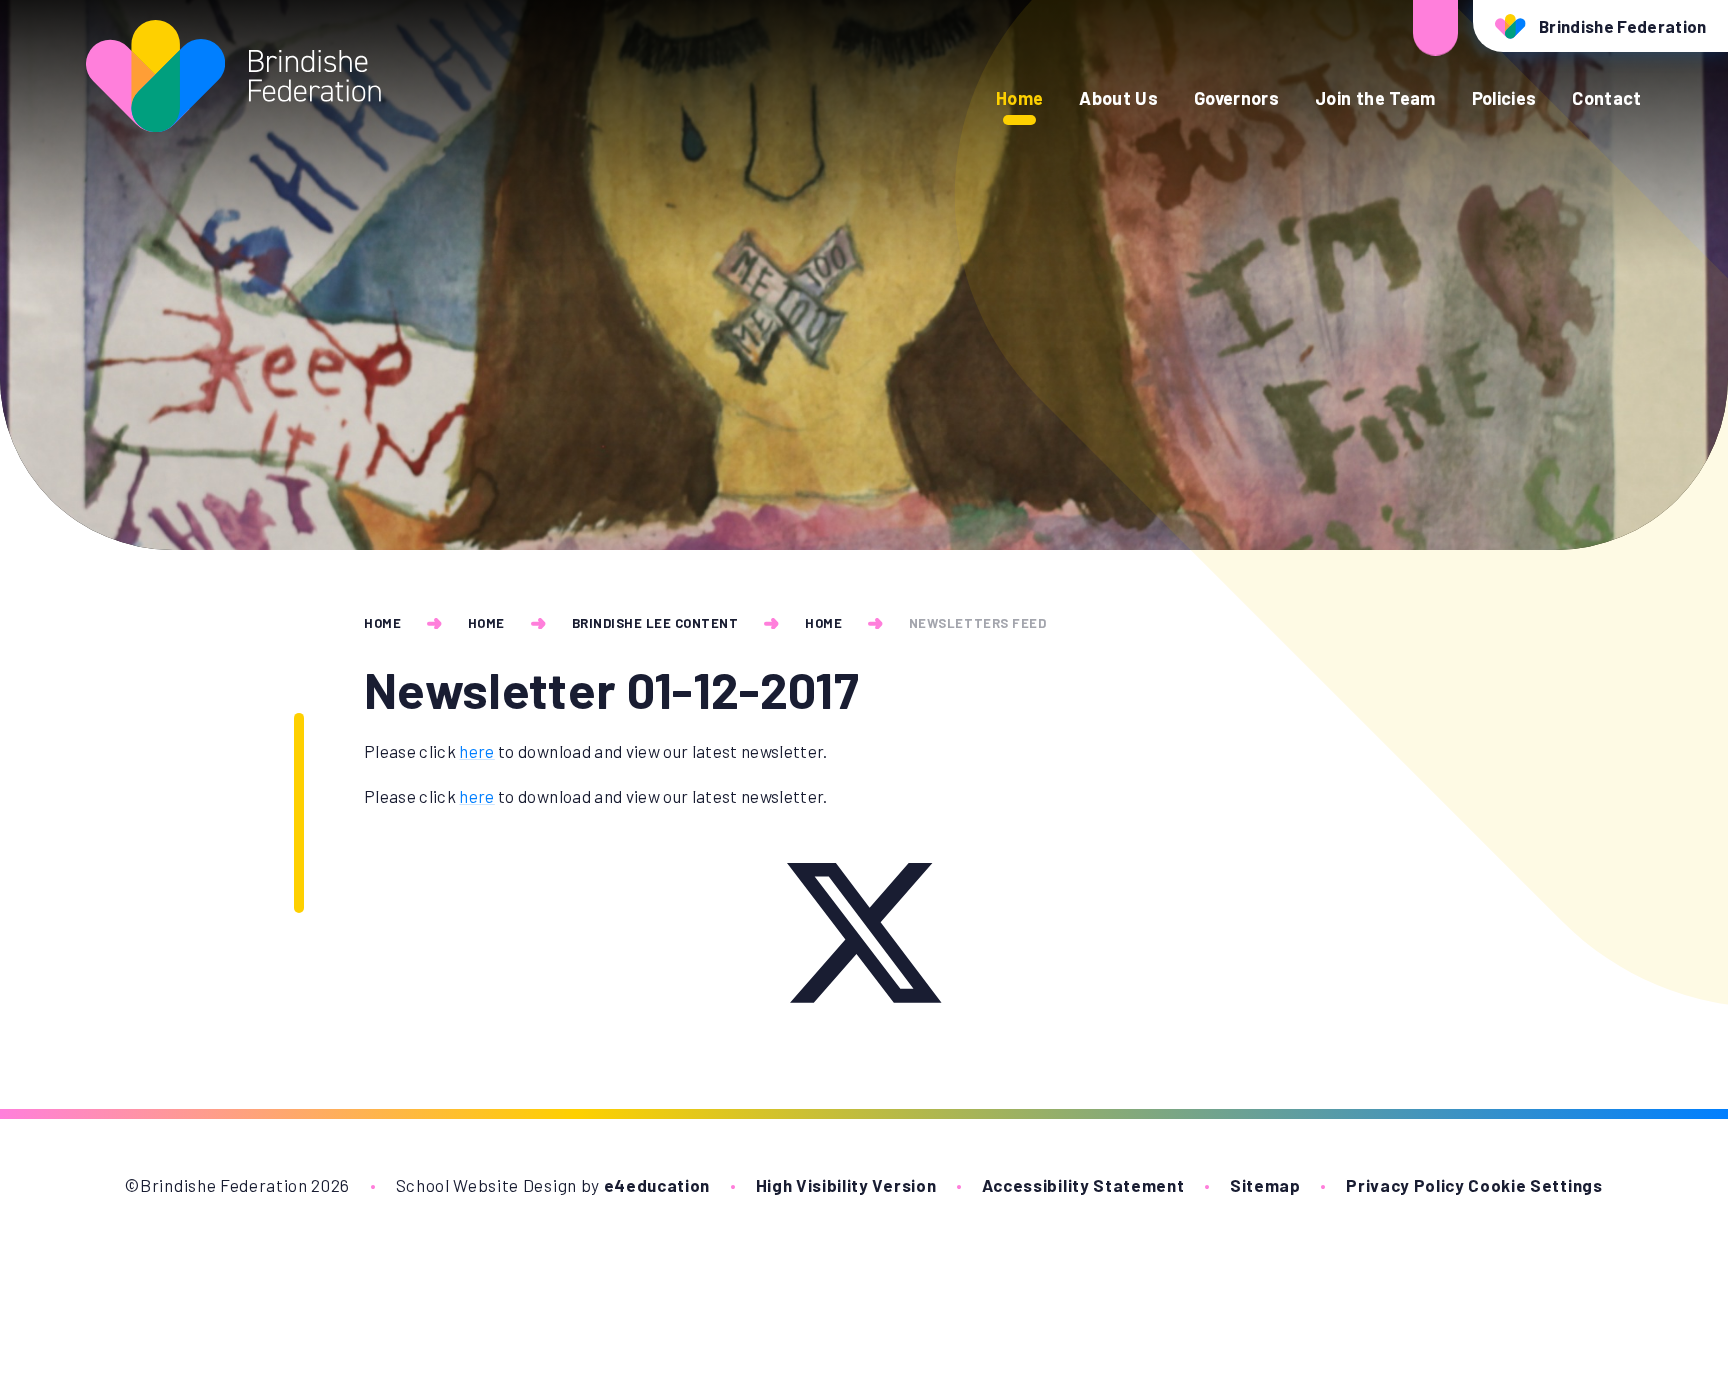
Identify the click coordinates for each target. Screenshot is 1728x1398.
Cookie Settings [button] (1535, 1185)
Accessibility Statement (1083, 1185)
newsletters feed (977, 623)
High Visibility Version (846, 1185)
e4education (657, 1185)
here (476, 751)
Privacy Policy (1405, 1185)
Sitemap (1265, 1185)
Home (382, 623)
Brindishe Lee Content (655, 623)
